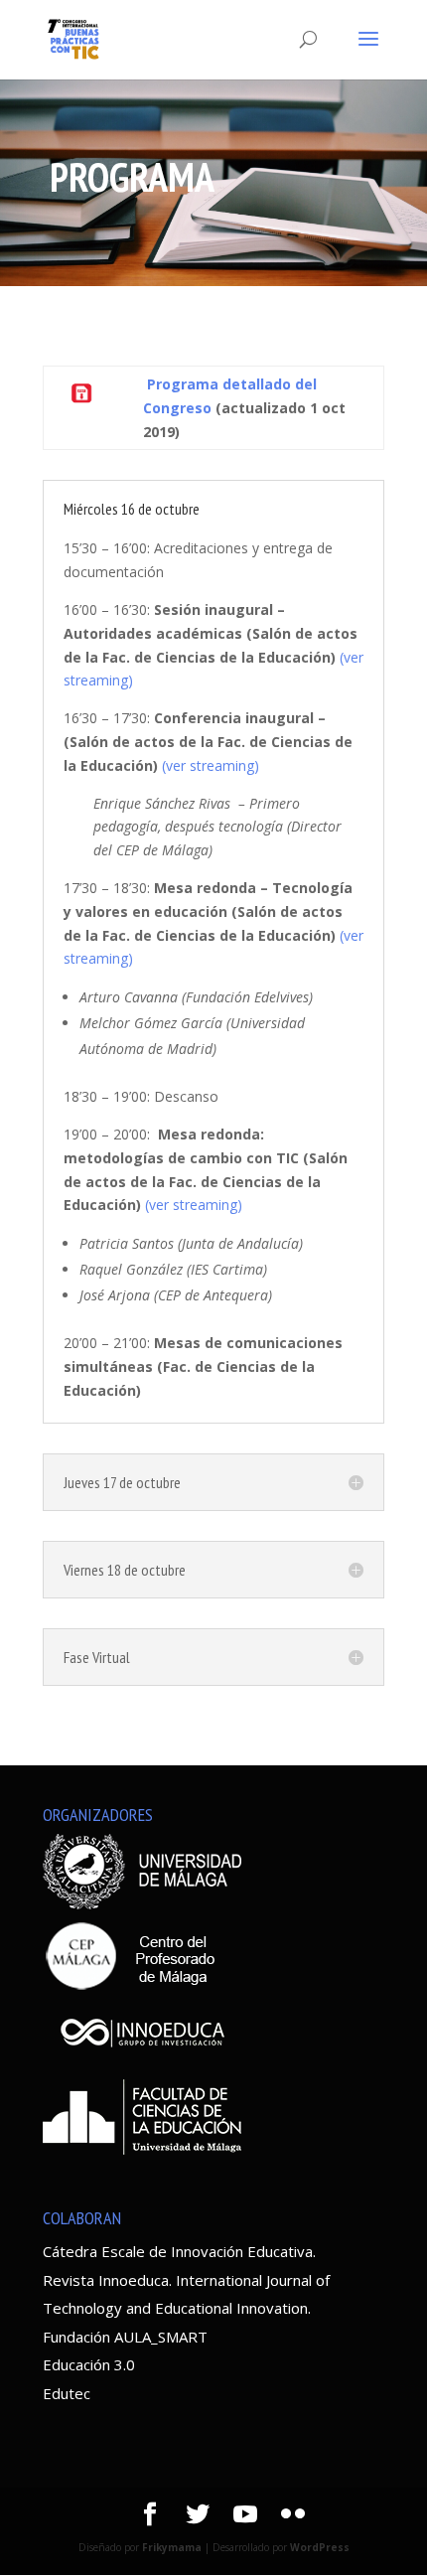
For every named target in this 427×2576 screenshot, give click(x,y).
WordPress (320, 2547)
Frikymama (172, 2547)
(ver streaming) (211, 765)
